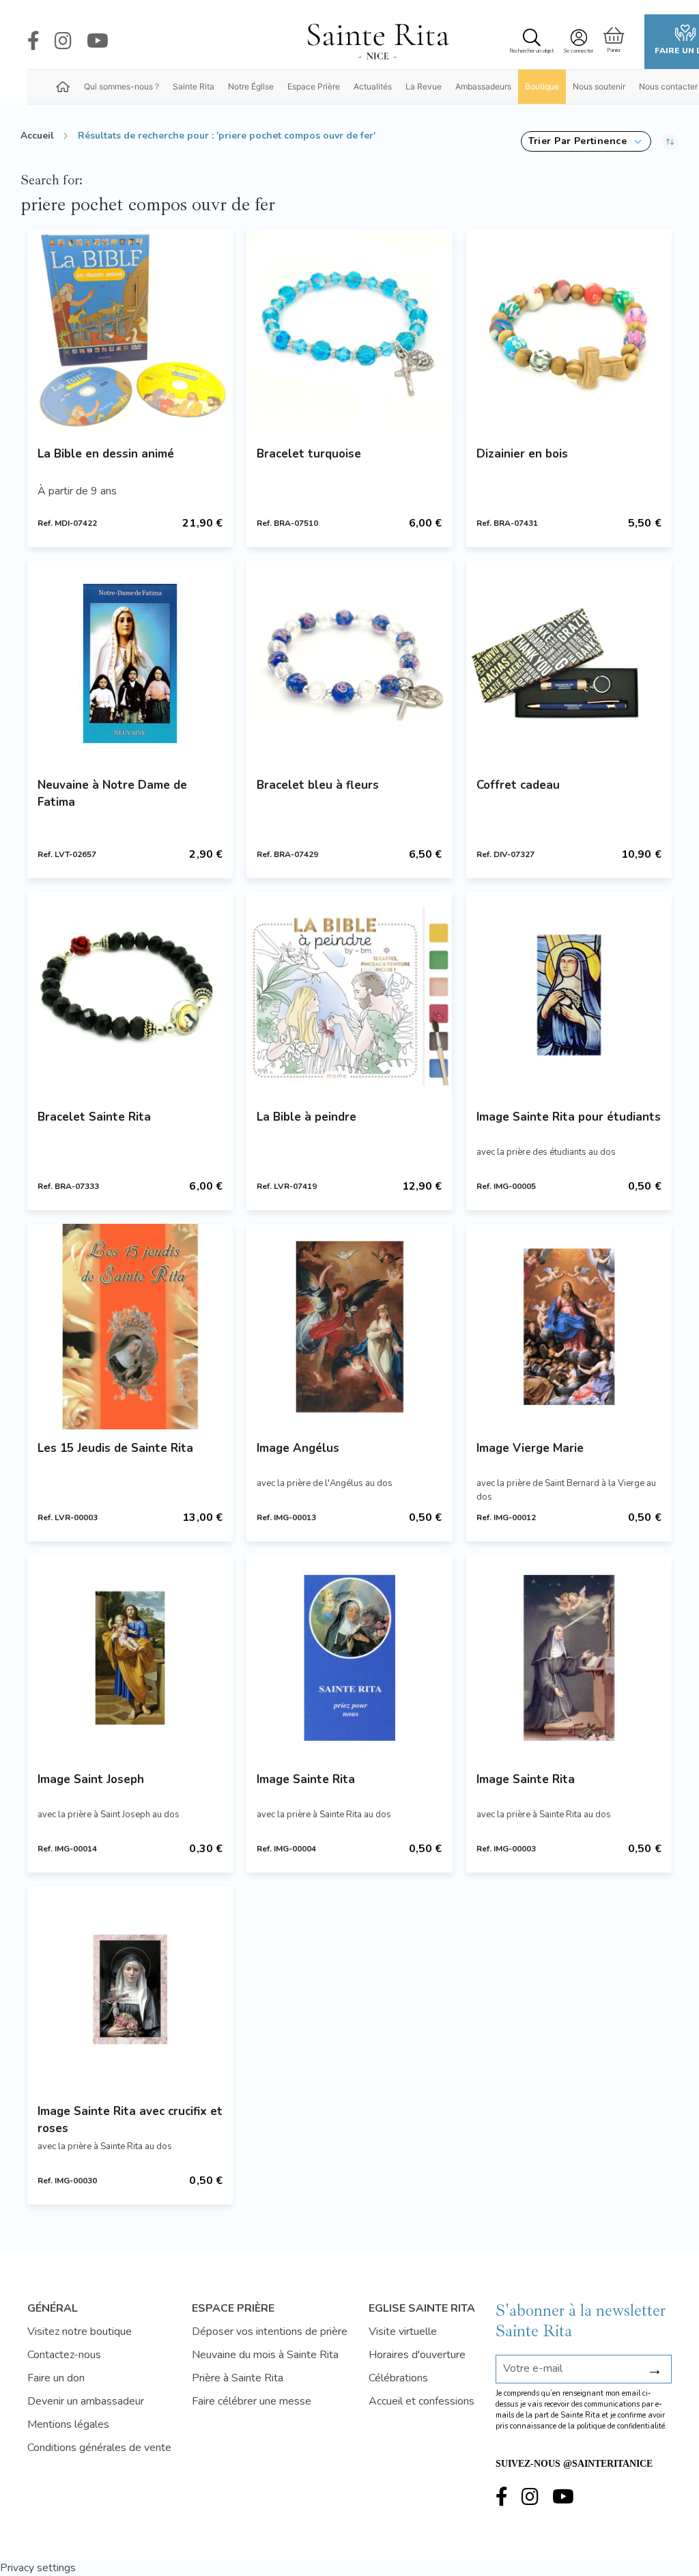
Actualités (373, 86)
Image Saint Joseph (91, 1779)
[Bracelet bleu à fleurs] (349, 663)
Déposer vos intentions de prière (270, 2332)
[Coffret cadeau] (569, 663)
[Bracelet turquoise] (349, 332)
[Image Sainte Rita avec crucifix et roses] (130, 1989)
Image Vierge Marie (530, 1448)
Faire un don (56, 2378)
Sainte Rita (194, 86)
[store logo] (377, 42)
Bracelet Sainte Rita (94, 1117)
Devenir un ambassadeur (86, 2401)
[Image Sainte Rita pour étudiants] (569, 995)
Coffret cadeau (518, 785)
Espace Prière (314, 86)
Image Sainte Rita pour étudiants (569, 1117)
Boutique (542, 86)
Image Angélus (298, 1448)
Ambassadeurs (483, 86)
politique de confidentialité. (622, 2426)
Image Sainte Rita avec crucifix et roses (130, 2120)
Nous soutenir (599, 86)
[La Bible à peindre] (349, 995)
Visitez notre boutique (80, 2332)
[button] (586, 141)
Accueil (37, 136)
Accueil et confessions (422, 2401)
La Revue (424, 86)
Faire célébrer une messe (252, 2401)
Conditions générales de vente (99, 2448)
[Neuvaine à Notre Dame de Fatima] (130, 663)
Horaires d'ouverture (417, 2355)
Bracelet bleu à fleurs (318, 785)
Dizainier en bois (522, 454)
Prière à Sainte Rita (238, 2378)
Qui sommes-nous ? (122, 86)
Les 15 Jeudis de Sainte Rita (115, 1448)
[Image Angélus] (349, 1327)
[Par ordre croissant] (670, 141)
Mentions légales (68, 2424)
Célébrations (398, 2378)
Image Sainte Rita (306, 1779)
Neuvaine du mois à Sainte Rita (265, 2355)
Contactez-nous (64, 2355)
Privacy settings (38, 2568)
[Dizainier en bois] (569, 332)
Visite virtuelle (403, 2332)
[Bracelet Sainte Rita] (130, 995)
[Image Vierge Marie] (569, 1327)
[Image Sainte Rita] (349, 1658)
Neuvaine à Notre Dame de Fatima (112, 794)
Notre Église (251, 86)
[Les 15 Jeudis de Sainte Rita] (130, 1327)
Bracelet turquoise (309, 454)
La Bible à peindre (306, 1117)
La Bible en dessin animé (106, 454)
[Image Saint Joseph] (130, 1658)
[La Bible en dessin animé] (130, 332)
